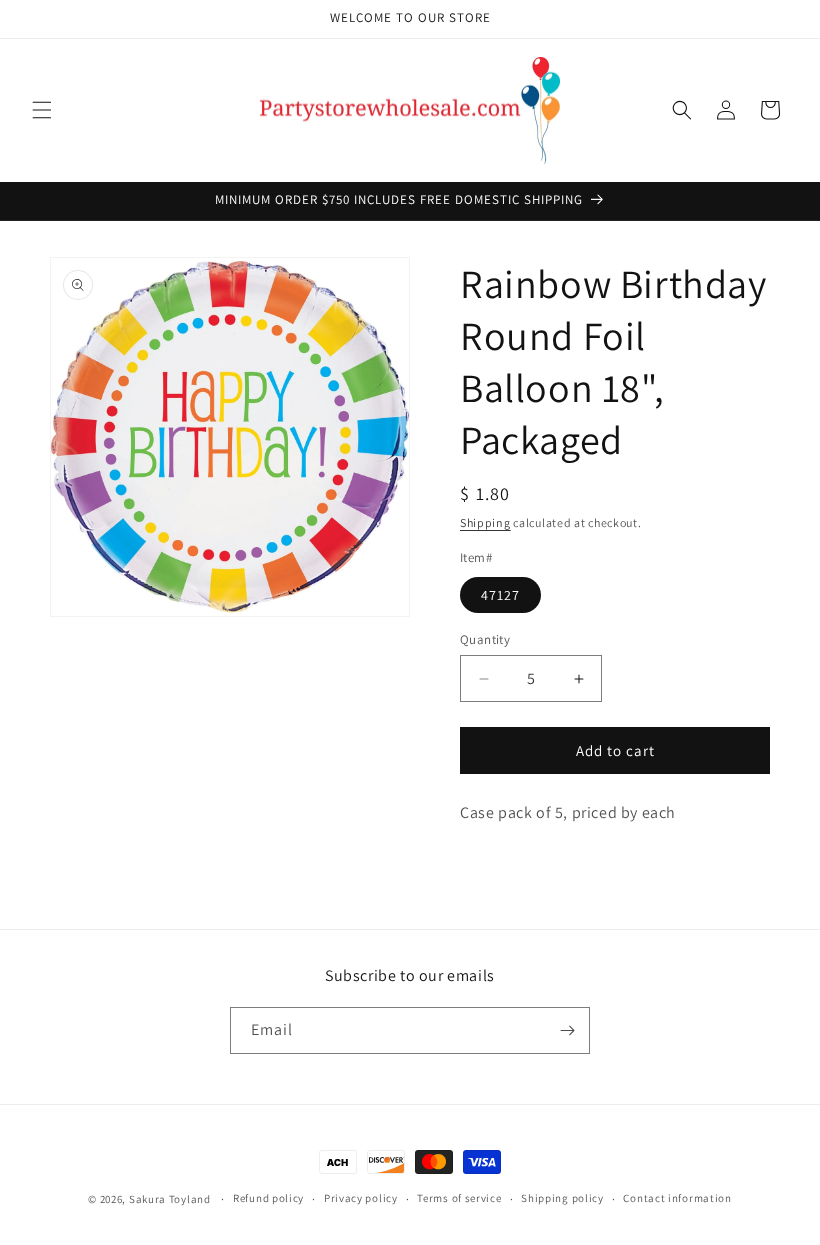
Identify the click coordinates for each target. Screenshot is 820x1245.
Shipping (485, 522)
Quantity (485, 639)
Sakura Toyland (170, 1199)
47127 (500, 595)
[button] (42, 110)
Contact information (677, 1198)
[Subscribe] (567, 1030)
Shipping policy (562, 1198)
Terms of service (459, 1198)
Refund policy (268, 1198)
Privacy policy (361, 1198)
